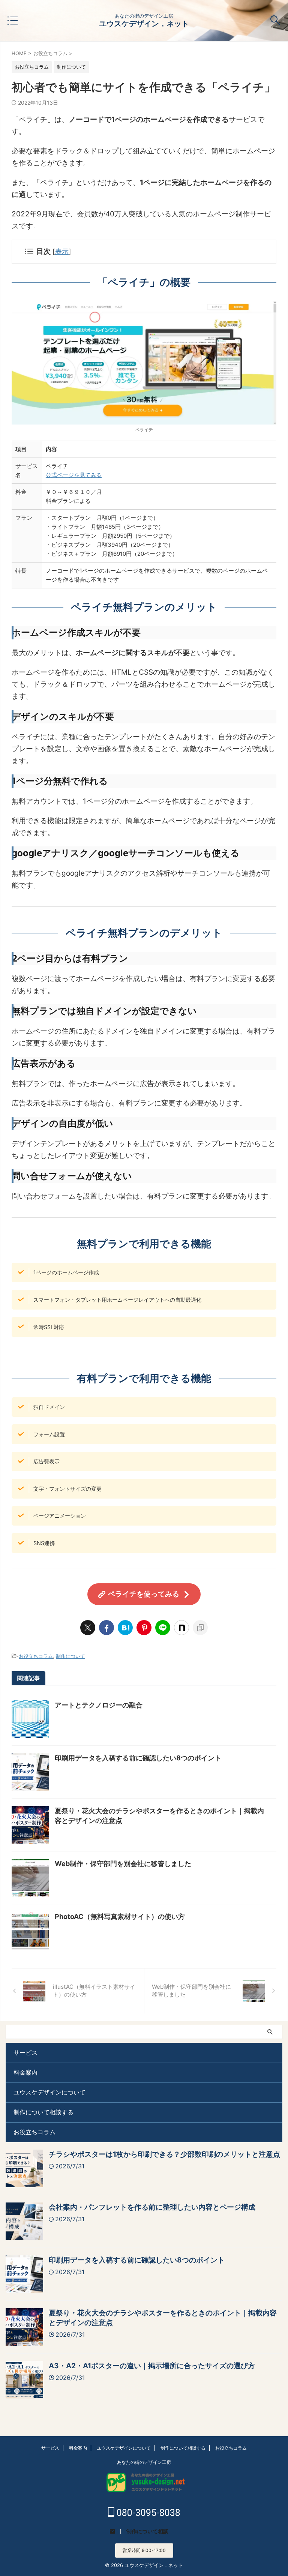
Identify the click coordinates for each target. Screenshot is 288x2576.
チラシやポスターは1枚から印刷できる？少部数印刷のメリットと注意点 (164, 2154)
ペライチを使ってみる (144, 1594)
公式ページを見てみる (74, 475)
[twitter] (88, 1628)
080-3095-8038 (147, 2513)
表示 (62, 251)
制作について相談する (43, 2112)
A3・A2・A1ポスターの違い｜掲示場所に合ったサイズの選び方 (152, 2366)
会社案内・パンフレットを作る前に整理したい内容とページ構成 (152, 2207)
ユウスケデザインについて (49, 2092)
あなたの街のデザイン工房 (144, 2462)
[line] (163, 1628)
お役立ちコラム (36, 1656)
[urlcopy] (200, 1628)
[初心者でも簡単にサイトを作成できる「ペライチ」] (125, 1628)
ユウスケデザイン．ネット (144, 24)
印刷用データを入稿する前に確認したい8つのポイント (138, 1758)
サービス (25, 2052)
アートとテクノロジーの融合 (99, 1705)
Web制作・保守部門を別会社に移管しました (123, 1864)
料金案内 (25, 2072)
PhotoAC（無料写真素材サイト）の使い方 (120, 1917)
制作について (70, 1656)
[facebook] (106, 1628)
